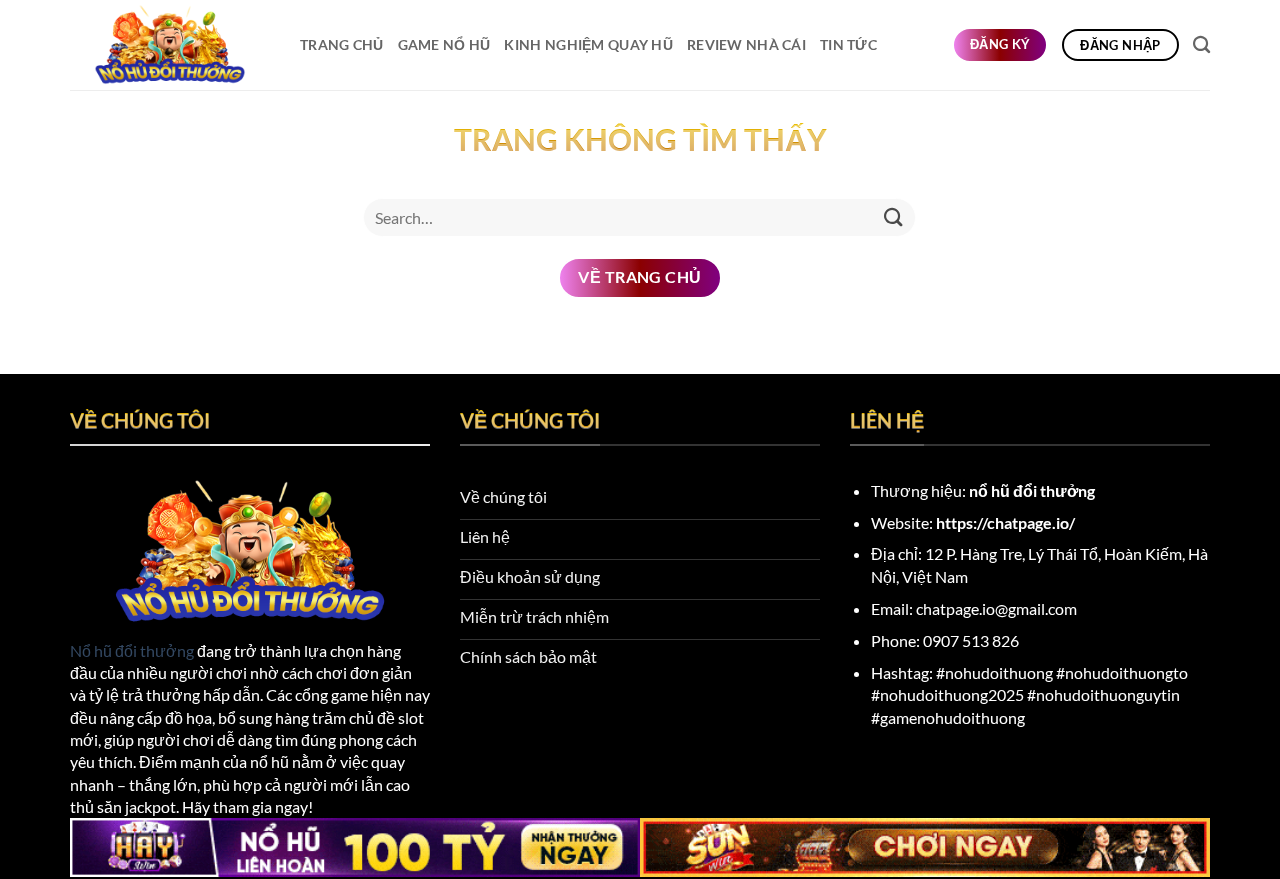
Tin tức (848, 44)
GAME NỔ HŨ (444, 44)
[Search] (1201, 45)
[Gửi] (893, 217)
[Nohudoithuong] (170, 45)
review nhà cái (746, 44)
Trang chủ (342, 44)
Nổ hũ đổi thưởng (132, 650)
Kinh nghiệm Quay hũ (588, 44)
